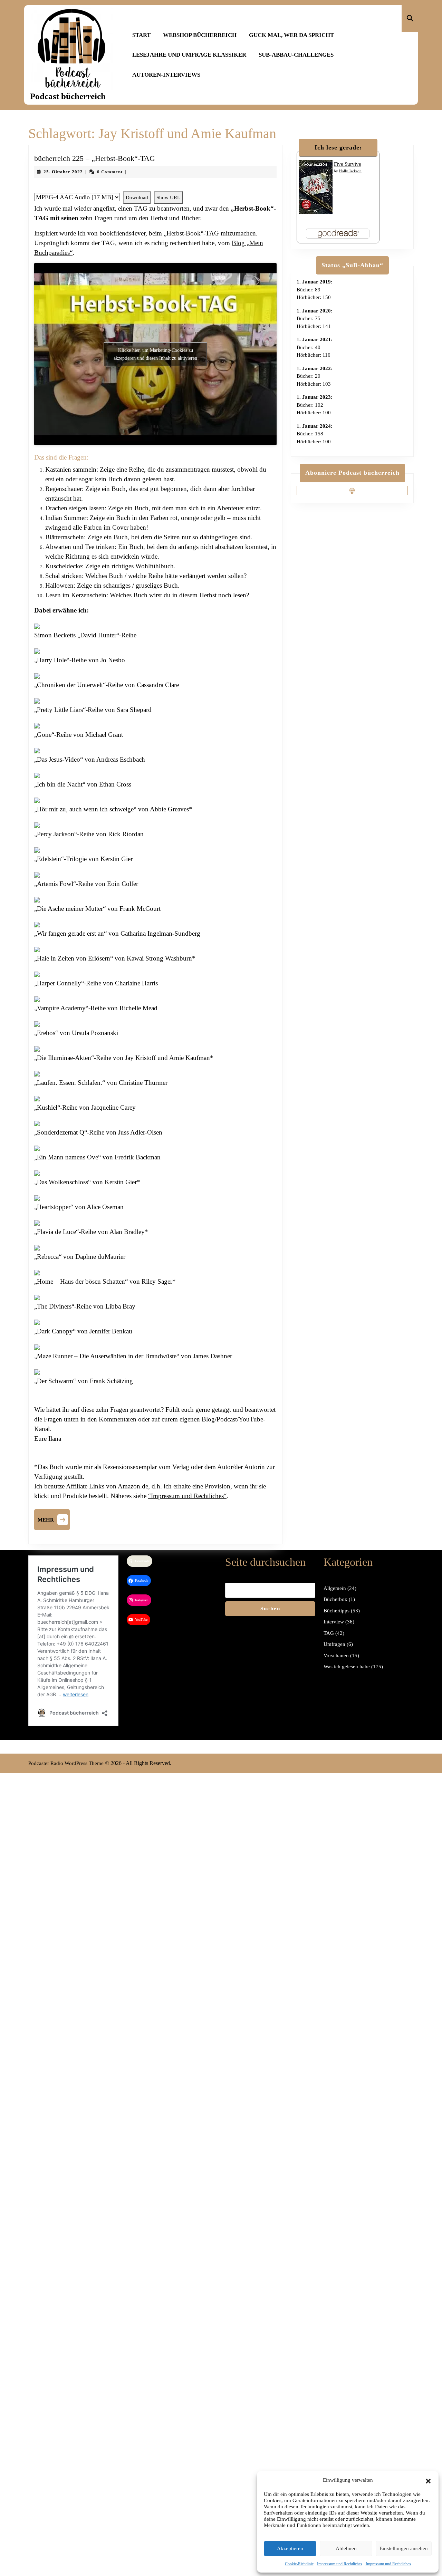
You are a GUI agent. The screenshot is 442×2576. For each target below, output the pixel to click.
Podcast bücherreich (68, 96)
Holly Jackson (350, 171)
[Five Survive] (316, 186)
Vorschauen (336, 1656)
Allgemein (335, 1588)
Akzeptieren (290, 2548)
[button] (428, 2480)
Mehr (54, 1519)
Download (137, 197)
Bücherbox (335, 1599)
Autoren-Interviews (166, 75)
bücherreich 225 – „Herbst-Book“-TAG (95, 158)
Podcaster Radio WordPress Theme (66, 1763)
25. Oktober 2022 (63, 172)
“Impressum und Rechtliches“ (187, 1496)
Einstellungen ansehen (404, 2548)
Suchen (270, 1609)
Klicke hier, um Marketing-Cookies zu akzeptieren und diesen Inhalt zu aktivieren (155, 354)
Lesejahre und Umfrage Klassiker (189, 55)
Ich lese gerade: (338, 147)
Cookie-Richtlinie (299, 2564)
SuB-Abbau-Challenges (296, 55)
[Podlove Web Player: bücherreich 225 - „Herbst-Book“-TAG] (155, 187)
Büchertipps (337, 1611)
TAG (329, 1633)
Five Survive (348, 164)
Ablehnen (346, 2548)
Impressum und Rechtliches (340, 2564)
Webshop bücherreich (200, 35)
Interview (334, 1622)
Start (141, 35)
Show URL (168, 197)
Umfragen (334, 1644)
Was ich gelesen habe (347, 1667)
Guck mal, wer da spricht (291, 35)
